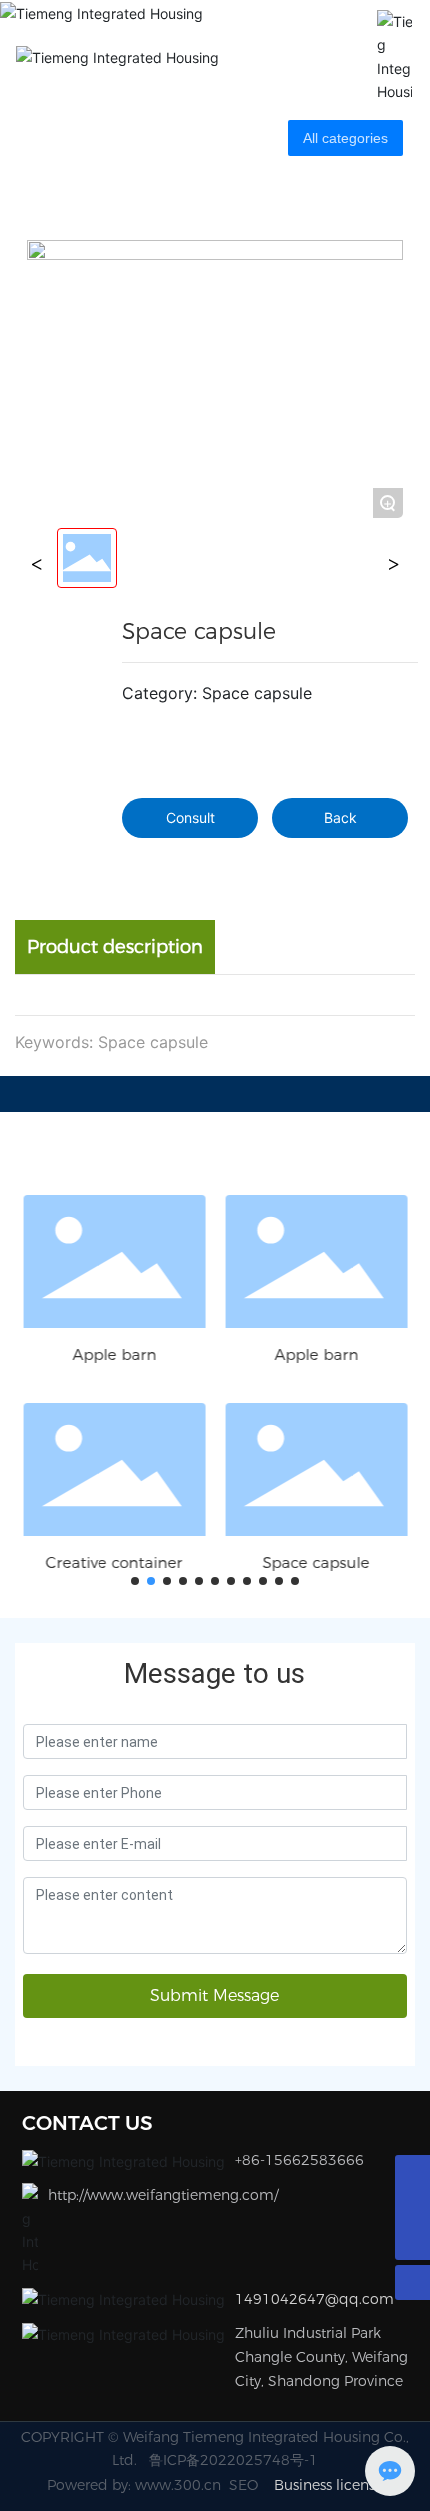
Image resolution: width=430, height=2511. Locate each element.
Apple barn (114, 1354)
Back (340, 817)
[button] (135, 1581)
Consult (190, 817)
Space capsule (315, 1562)
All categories (345, 138)
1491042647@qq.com (314, 2299)
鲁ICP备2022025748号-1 (233, 2460)
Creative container (113, 1562)
